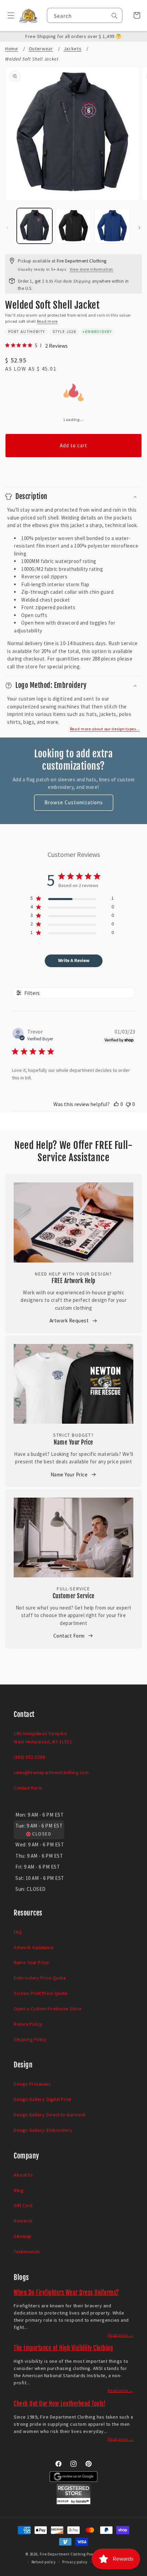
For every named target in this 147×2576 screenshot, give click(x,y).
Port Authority (27, 331)
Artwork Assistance (34, 1947)
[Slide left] (8, 228)
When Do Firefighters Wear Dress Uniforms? (66, 2292)
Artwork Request (69, 1321)
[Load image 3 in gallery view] (112, 226)
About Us (23, 2175)
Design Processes (32, 2084)
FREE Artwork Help (73, 1281)
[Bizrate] (138, 2572)
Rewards (23, 2221)
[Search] (115, 16)
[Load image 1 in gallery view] (35, 226)
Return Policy (28, 2024)
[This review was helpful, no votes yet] (116, 1104)
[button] (8, 15)
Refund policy (44, 2562)
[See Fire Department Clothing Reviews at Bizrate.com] (73, 2503)
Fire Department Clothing (63, 2554)
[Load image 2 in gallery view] (73, 226)
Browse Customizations (74, 802)
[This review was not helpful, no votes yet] (128, 1104)
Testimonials (27, 2252)
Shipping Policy (30, 2039)
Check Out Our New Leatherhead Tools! (60, 2404)
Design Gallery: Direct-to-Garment (50, 2115)
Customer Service (74, 1596)
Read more (47, 321)
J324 (71, 331)
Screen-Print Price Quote (41, 1993)
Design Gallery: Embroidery (43, 2130)
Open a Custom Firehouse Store (48, 2009)
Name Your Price (73, 1442)
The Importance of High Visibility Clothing (63, 2348)
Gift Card (23, 2205)
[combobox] (85, 15)
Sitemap (23, 2236)
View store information (91, 269)
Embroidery (98, 331)
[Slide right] (139, 228)
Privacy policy (75, 2562)
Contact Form (69, 1636)
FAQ (18, 1932)
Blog (18, 2190)
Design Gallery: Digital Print (42, 2099)
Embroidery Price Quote (40, 1978)
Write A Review (74, 961)
